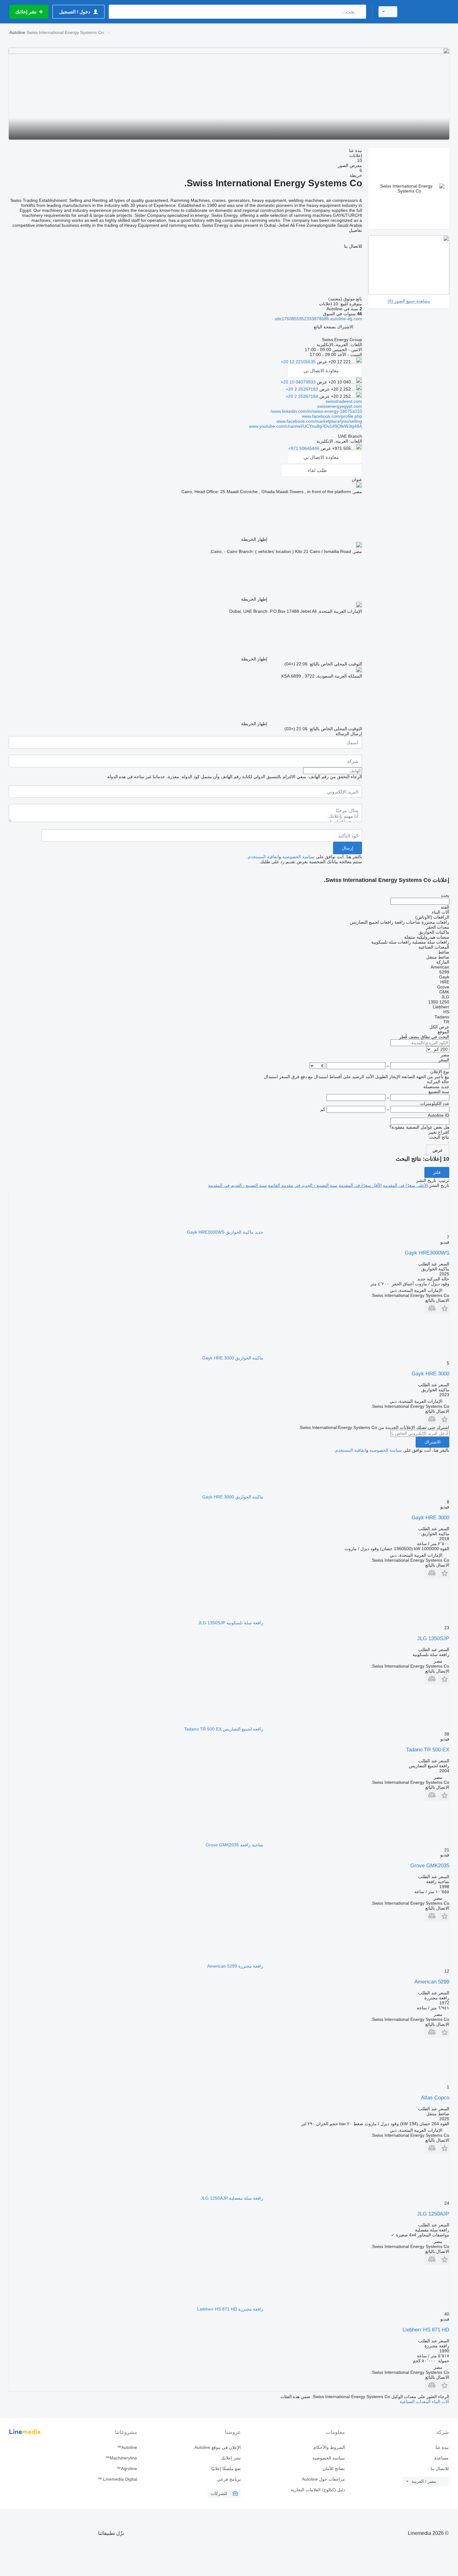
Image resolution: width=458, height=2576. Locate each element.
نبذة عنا (442, 2447)
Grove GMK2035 (430, 1866)
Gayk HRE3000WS (427, 1253)
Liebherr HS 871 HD (426, 2330)
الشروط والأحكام (329, 2447)
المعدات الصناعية (415, 2402)
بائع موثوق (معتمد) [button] (345, 299)
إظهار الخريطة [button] (254, 539)
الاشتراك (432, 1442)
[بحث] (360, 12)
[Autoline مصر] (427, 12)
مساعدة (441, 2458)
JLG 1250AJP (433, 2214)
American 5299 (432, 1982)
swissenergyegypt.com (340, 406)
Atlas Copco (435, 2098)
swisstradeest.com (344, 401)
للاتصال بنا (440, 2469)
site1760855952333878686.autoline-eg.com (318, 319)
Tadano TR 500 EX (428, 1750)
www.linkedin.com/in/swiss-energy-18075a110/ (316, 411)
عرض (438, 1150)
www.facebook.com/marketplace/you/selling (319, 421)
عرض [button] (321, 362)
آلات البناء (440, 2402)
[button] (334, 327)
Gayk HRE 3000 (430, 1374)
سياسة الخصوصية (298, 857)
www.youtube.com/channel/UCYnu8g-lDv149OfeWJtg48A (305, 426)
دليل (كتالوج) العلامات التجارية (318, 2490)
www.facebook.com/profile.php (332, 416)
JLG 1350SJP (433, 1638)
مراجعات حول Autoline (323, 2479)
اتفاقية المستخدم (263, 857)
